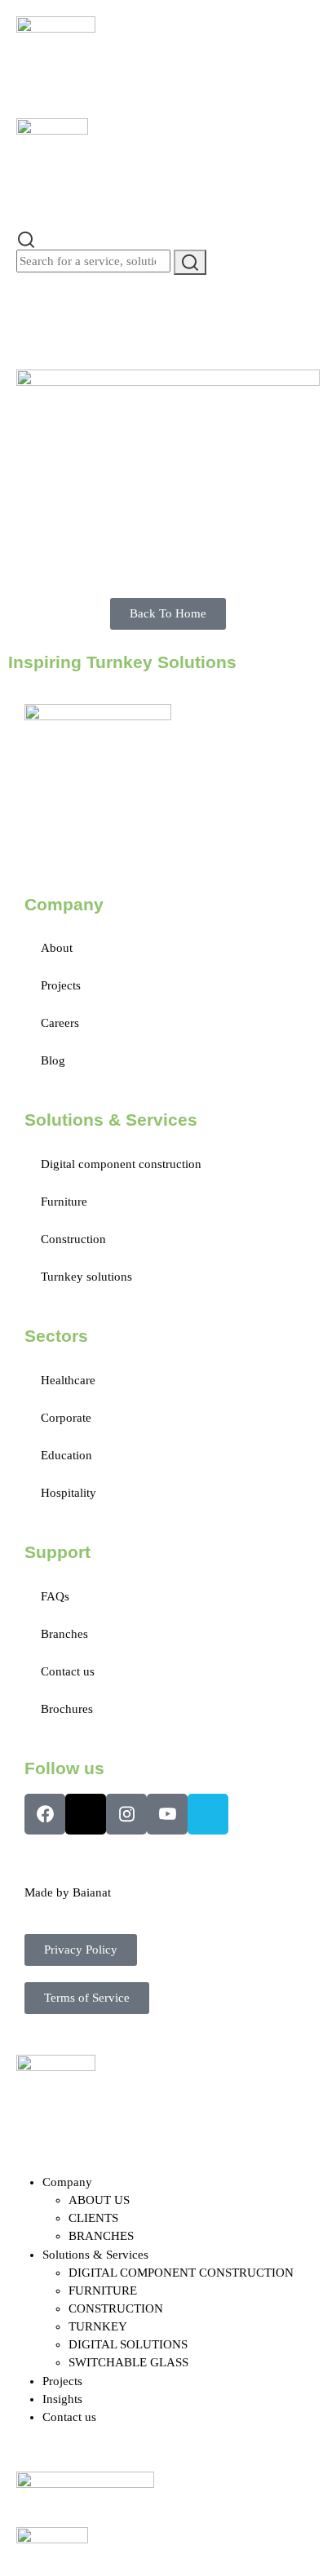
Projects (61, 985)
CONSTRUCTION (116, 2308)
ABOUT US (99, 2200)
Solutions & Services (95, 2255)
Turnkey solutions (86, 1277)
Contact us (68, 1671)
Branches (64, 1634)
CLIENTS (93, 2218)
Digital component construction (121, 1164)
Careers (60, 1023)
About (57, 948)
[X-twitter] (86, 1814)
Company (67, 2182)
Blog (53, 1060)
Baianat (92, 1892)
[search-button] (190, 262)
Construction (73, 1239)
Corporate (66, 1418)
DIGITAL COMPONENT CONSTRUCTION (181, 2273)
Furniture (64, 1202)
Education (66, 1455)
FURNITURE (103, 2291)
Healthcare (68, 1380)
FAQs (55, 1596)
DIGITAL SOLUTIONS (128, 2344)
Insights (62, 2399)
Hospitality (69, 1493)
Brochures (67, 1709)
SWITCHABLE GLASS (128, 2362)
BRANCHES (101, 2236)
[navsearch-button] (26, 238)
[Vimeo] (208, 1814)
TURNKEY (98, 2326)
